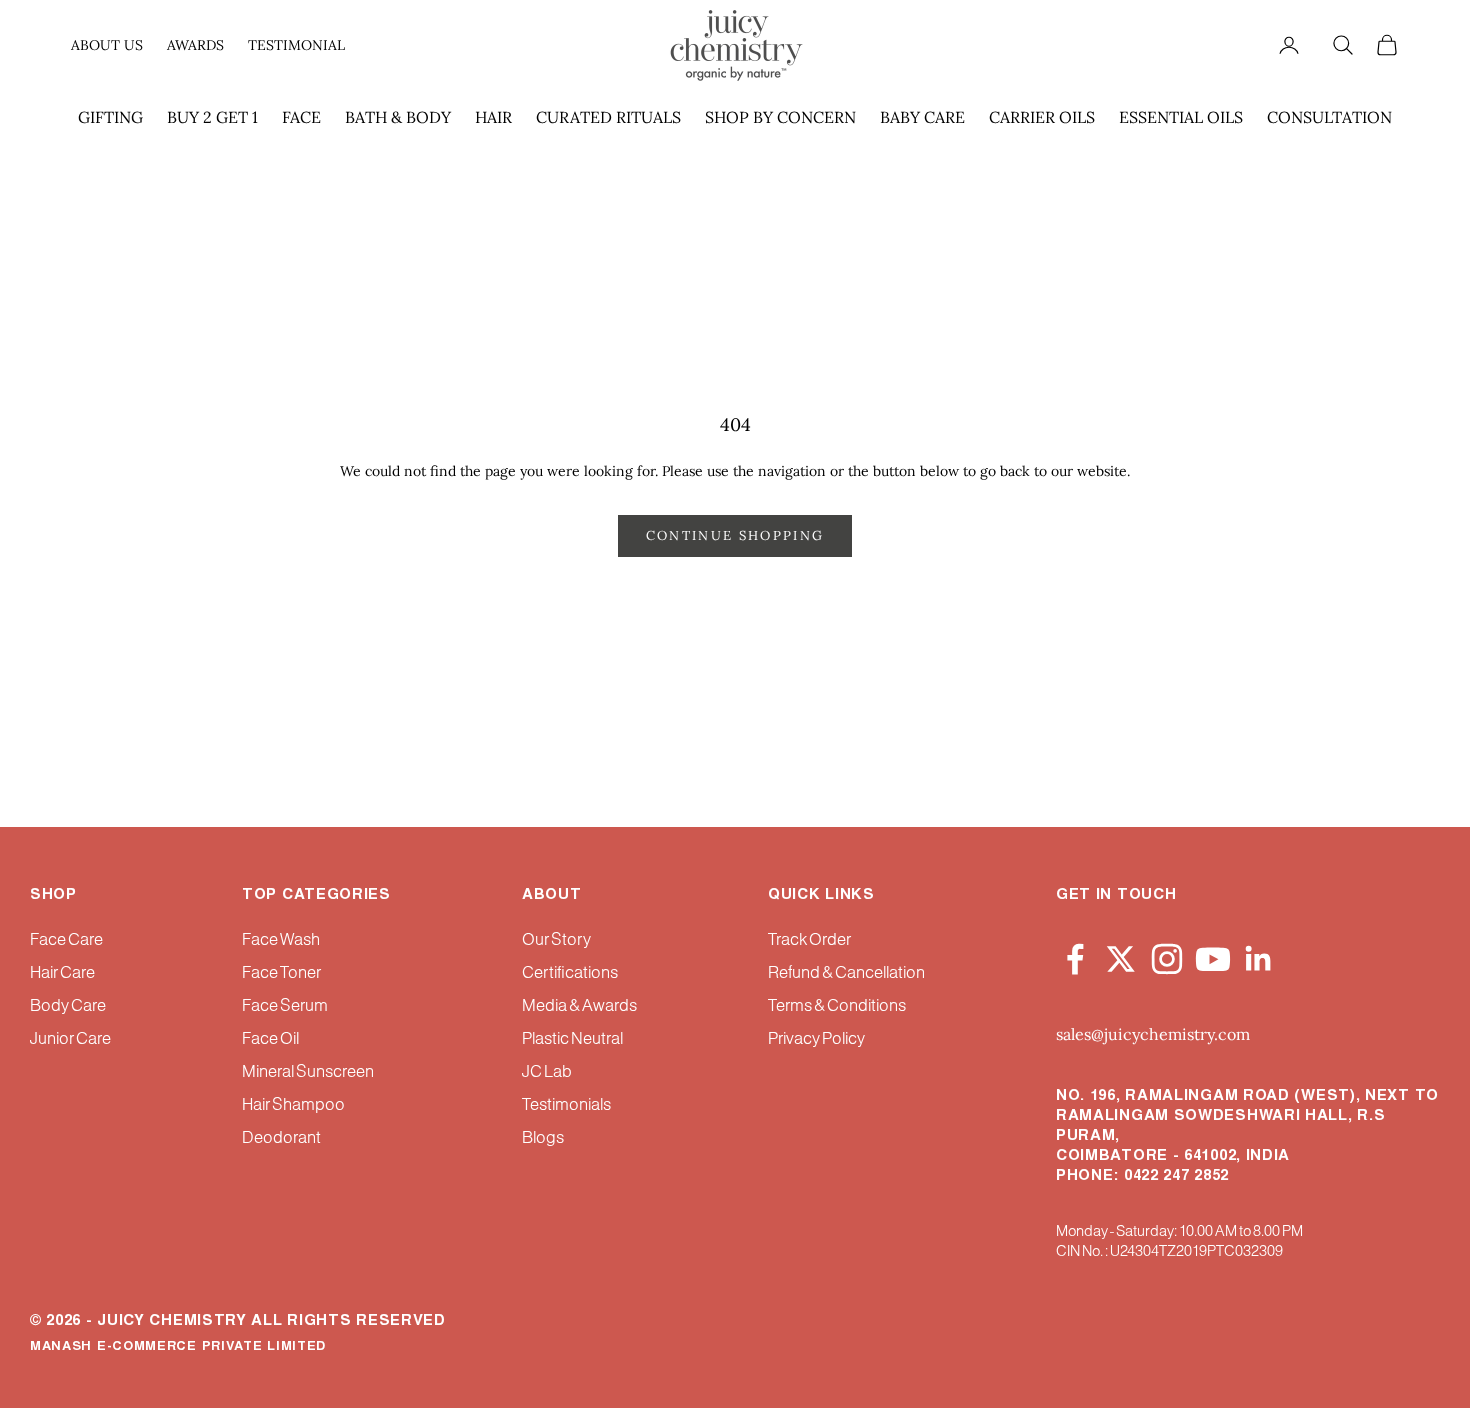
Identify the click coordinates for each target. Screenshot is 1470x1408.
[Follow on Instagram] (1167, 955)
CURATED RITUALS (608, 117)
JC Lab (547, 1072)
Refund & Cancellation (846, 973)
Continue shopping (735, 535)
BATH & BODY (398, 117)
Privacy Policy (816, 1039)
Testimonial (296, 45)
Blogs (543, 1138)
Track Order (809, 940)
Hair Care (62, 973)
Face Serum (285, 1006)
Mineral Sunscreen (308, 1072)
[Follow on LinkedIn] (1259, 955)
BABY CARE (922, 117)
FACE (301, 117)
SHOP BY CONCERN (780, 117)
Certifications (570, 973)
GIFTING (110, 117)
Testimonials (566, 1105)
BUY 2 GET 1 (212, 117)
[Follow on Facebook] (1075, 955)
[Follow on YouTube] (1213, 955)
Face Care (66, 940)
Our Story (556, 940)
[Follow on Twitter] (1121, 955)
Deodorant (281, 1138)
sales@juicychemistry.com (1153, 1034)
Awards (195, 45)
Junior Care (70, 1039)
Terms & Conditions (837, 1006)
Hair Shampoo (293, 1105)
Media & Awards (579, 1006)
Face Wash (281, 940)
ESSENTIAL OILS (1181, 117)
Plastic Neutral (572, 1039)
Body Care (68, 1006)
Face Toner (281, 973)
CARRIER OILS (1042, 117)
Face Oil (270, 1039)
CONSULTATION (1329, 117)
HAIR (493, 117)
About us (107, 45)
